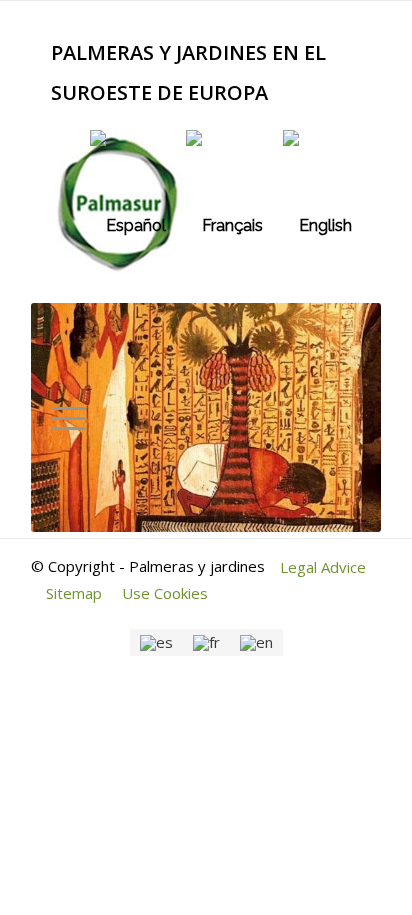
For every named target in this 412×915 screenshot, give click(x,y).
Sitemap (74, 593)
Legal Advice (323, 567)
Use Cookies (165, 593)
